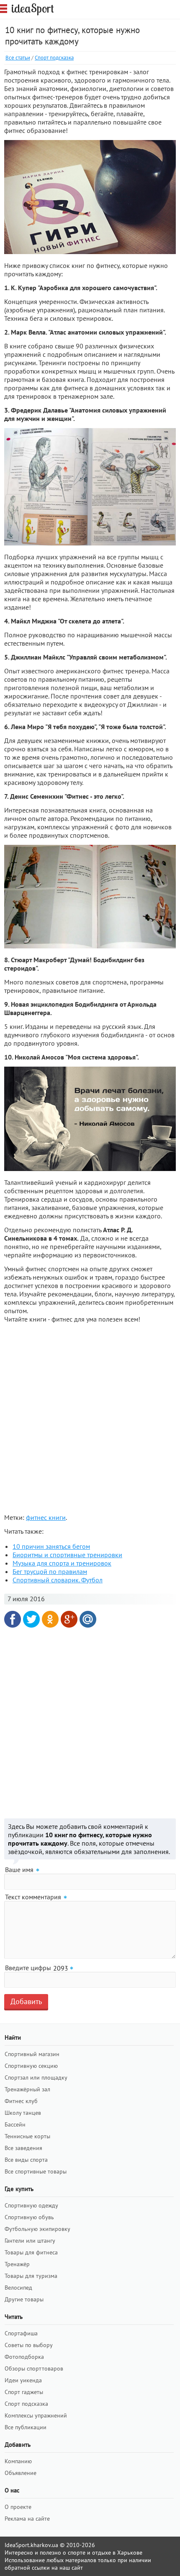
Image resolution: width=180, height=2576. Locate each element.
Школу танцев (23, 2113)
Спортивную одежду (31, 2205)
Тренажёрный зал (27, 2089)
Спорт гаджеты (24, 2392)
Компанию (18, 2461)
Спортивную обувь (29, 2217)
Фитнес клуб (21, 2101)
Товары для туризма (31, 2276)
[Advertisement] (90, 1420)
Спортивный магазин (32, 2054)
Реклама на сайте (27, 2519)
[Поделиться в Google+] (69, 1619)
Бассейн (15, 2124)
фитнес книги (46, 1517)
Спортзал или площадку (36, 2077)
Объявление (21, 2473)
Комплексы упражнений (36, 2415)
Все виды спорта (26, 2160)
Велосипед (18, 2288)
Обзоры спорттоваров (34, 2368)
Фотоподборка (24, 2357)
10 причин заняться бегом (51, 1546)
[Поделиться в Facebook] (13, 1619)
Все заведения (23, 2148)
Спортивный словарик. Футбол (58, 1580)
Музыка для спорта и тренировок (62, 1563)
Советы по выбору (29, 2345)
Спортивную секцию (31, 2066)
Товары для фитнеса (31, 2252)
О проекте (18, 2507)
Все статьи (18, 58)
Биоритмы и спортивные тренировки (67, 1555)
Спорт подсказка (54, 58)
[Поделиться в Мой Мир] (88, 1619)
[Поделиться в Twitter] (31, 1619)
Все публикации (26, 2427)
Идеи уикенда (23, 2380)
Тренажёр (17, 2264)
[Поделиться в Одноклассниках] (50, 1619)
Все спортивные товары (36, 2171)
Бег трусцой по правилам (50, 1571)
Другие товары (24, 2299)
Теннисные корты (27, 2136)
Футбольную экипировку (37, 2229)
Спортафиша (21, 2333)
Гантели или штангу (30, 2241)
